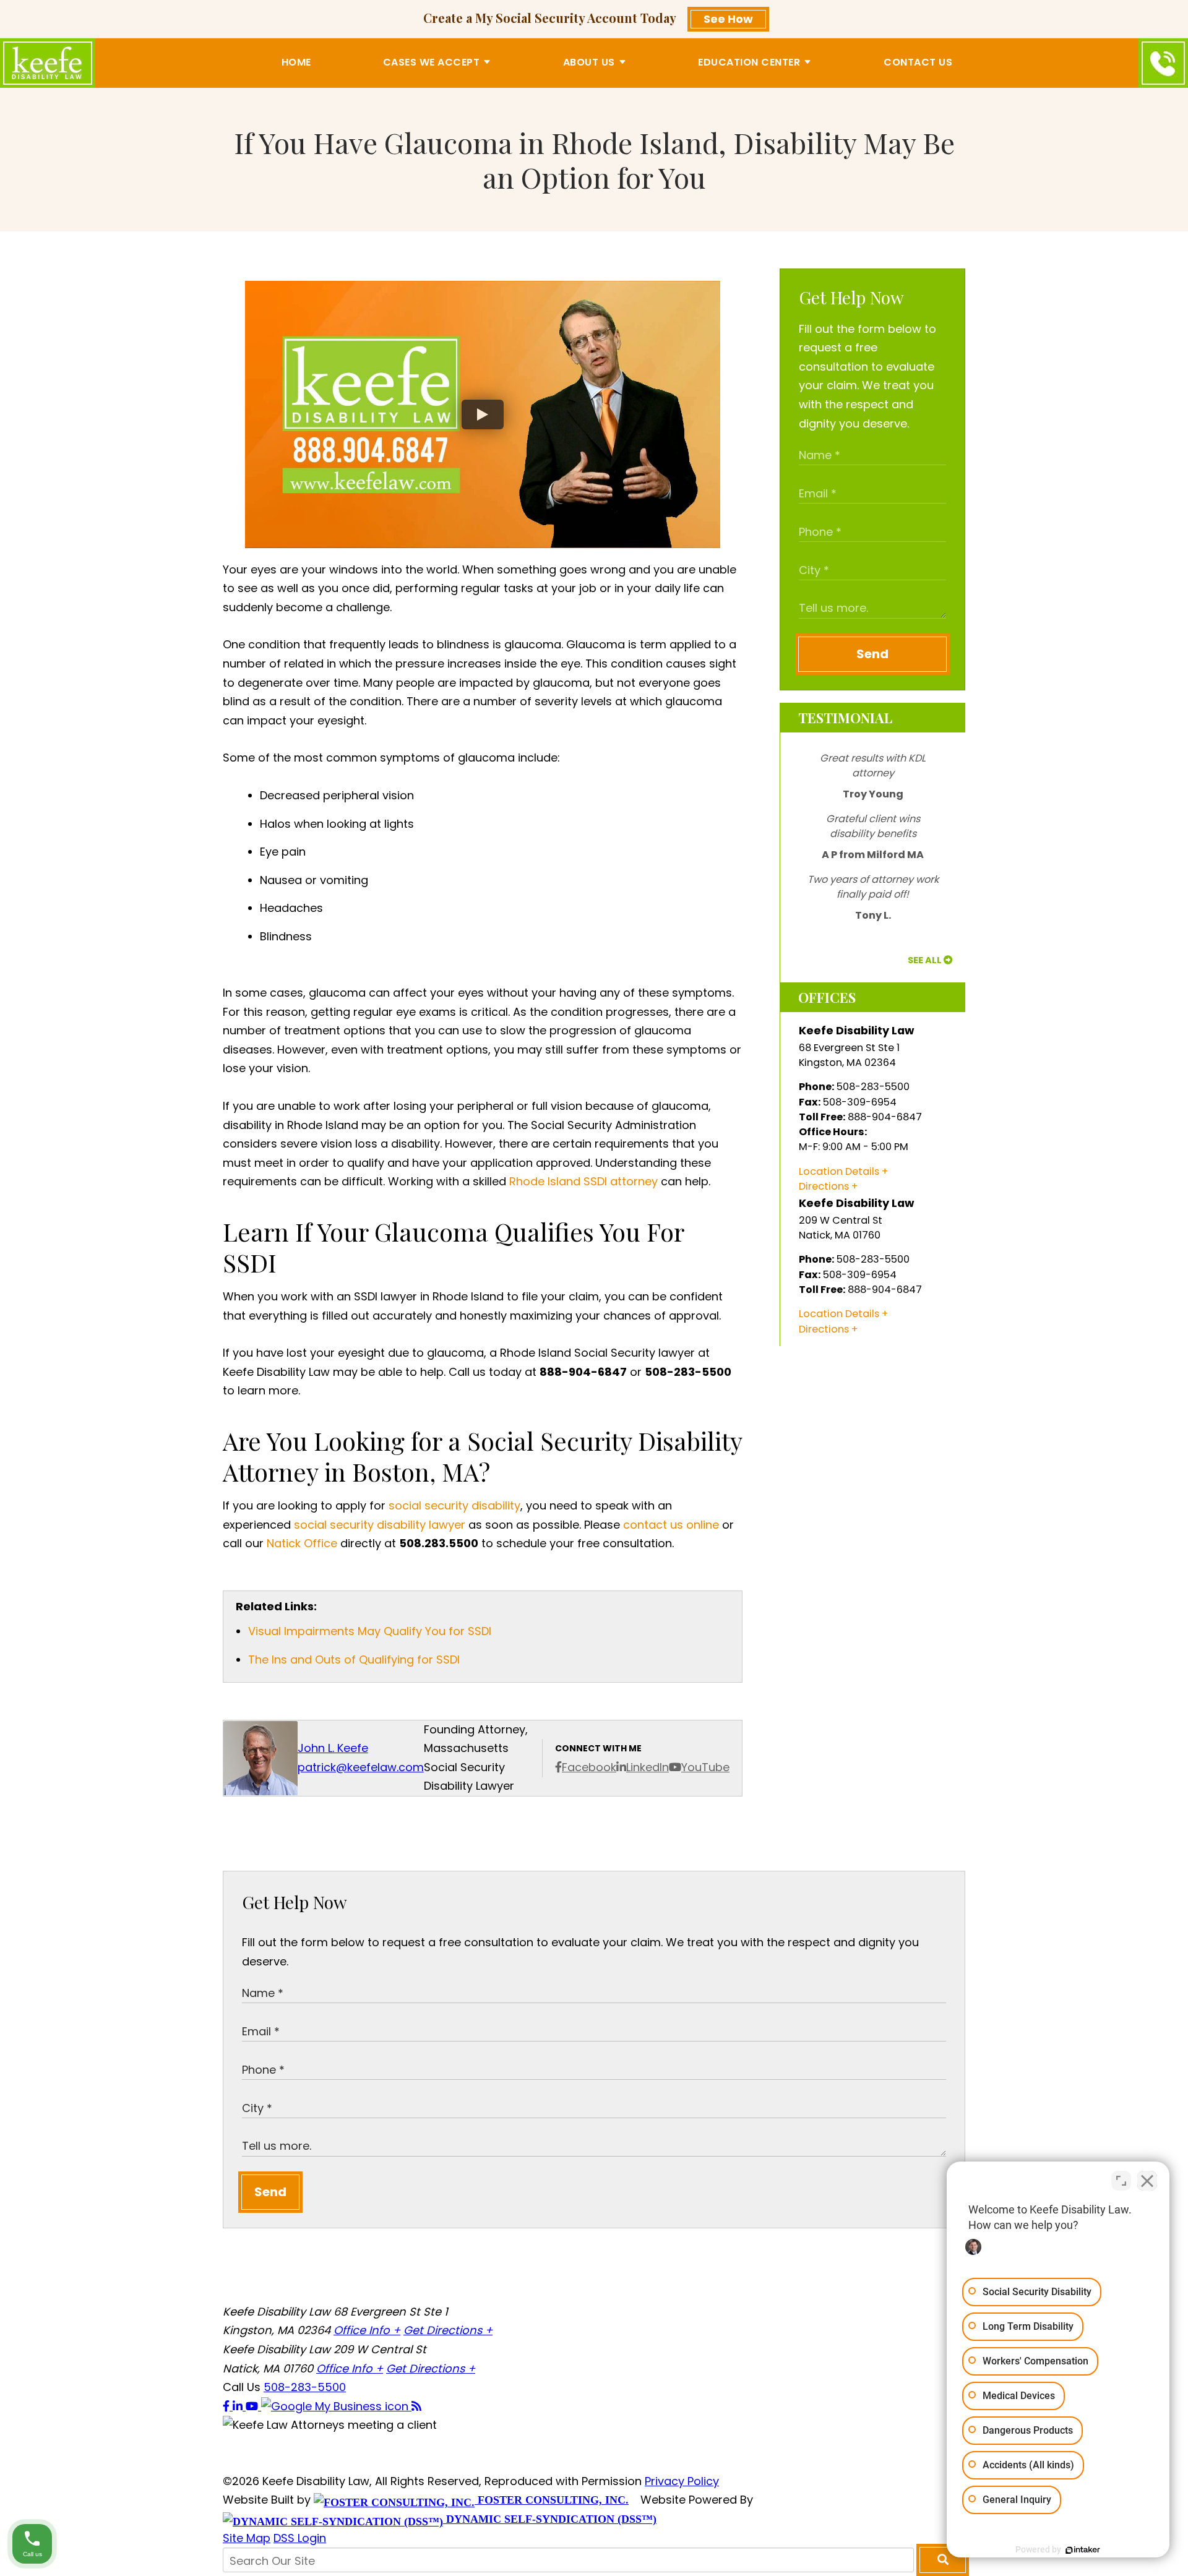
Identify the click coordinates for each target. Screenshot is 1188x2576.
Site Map (247, 2538)
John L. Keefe (333, 1748)
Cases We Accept (432, 62)
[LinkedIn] (239, 2406)
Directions (824, 1186)
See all (925, 960)
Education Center (749, 62)
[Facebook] (228, 2406)
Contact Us (918, 62)
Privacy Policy (682, 2481)
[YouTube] (253, 2406)
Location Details (839, 1171)
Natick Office (302, 1543)
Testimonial (845, 718)
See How (728, 19)
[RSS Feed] (416, 2406)
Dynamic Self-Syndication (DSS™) (550, 2519)
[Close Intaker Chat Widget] (1147, 2181)
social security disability (454, 1505)
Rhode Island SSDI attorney (583, 1181)
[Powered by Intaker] (1083, 2550)
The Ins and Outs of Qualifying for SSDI (354, 1659)
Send (872, 654)
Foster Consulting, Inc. (552, 2500)
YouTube (705, 1767)
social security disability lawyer (380, 1525)
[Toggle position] (1121, 2181)
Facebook (589, 1767)
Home (296, 62)
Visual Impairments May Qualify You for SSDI (370, 1631)
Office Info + (367, 2330)
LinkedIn (648, 1767)
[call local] (1163, 63)
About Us (589, 62)
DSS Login (300, 2538)
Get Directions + (448, 2330)
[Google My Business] (336, 2406)
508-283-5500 (305, 2387)
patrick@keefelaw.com (361, 1767)
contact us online (671, 1525)
